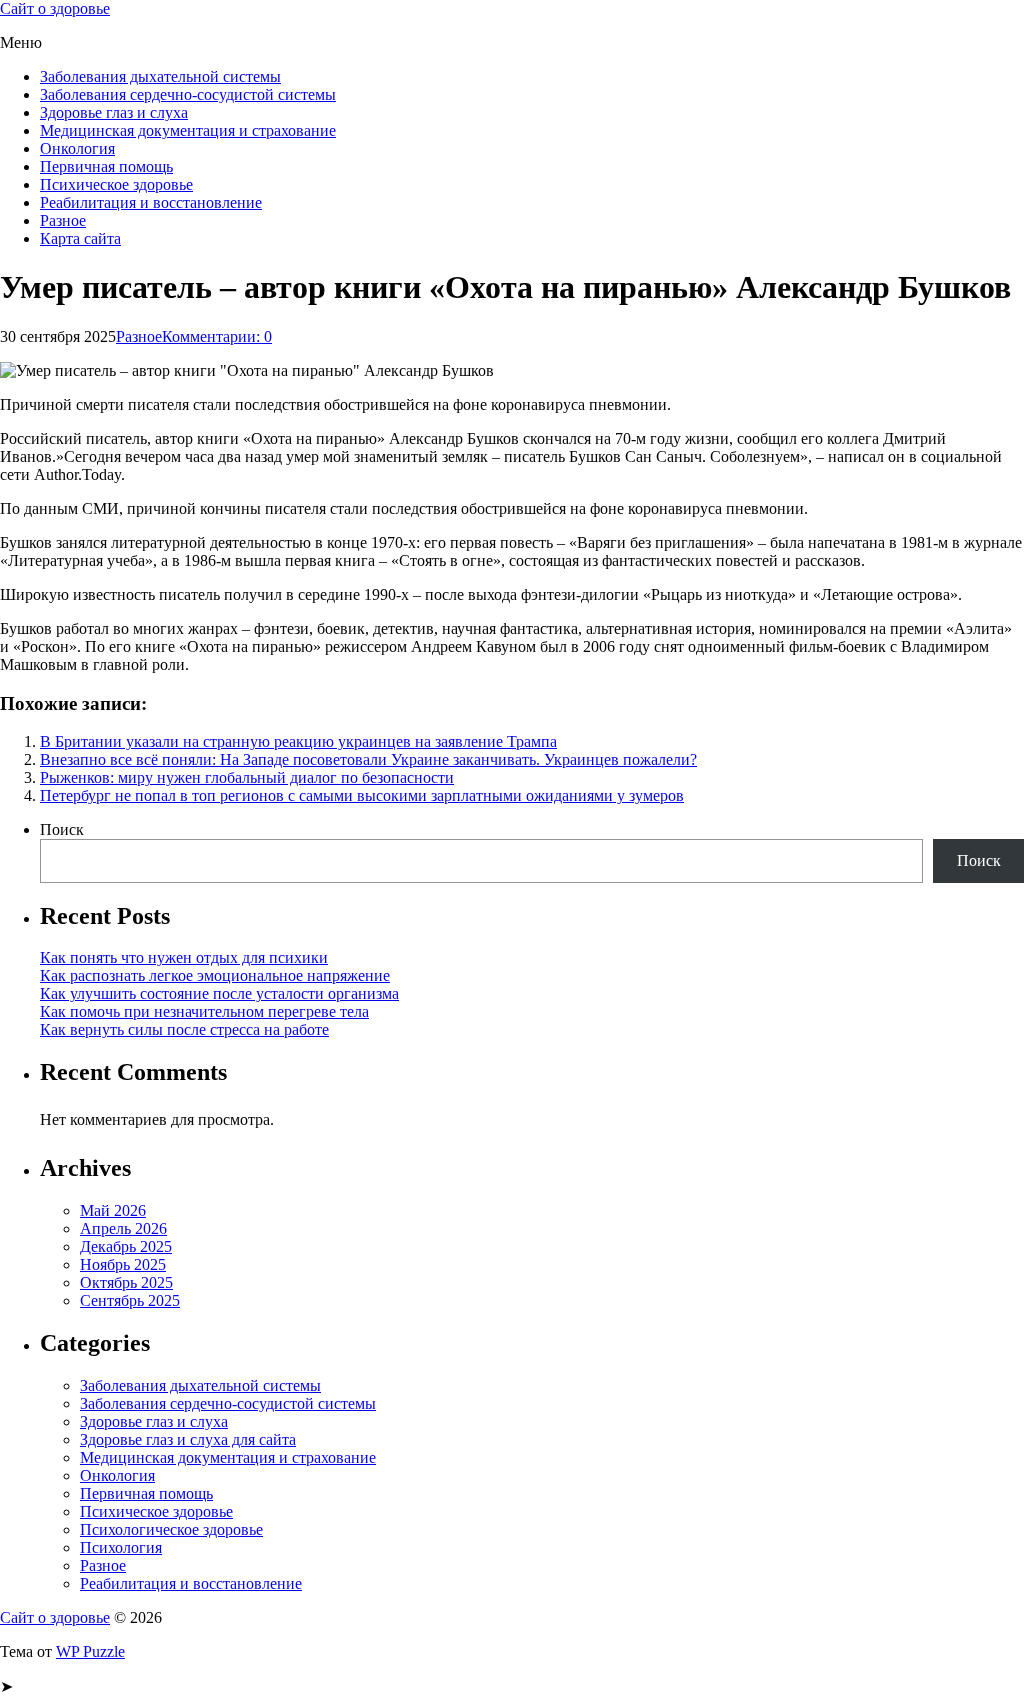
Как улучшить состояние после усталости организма (219, 993)
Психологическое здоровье (171, 1529)
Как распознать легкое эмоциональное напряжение (215, 975)
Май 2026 (113, 1210)
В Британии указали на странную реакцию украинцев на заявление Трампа (298, 741)
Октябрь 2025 (126, 1282)
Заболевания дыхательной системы (160, 76)
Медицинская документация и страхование (188, 130)
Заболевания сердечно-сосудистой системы (188, 94)
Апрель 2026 (123, 1228)
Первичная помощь (106, 166)
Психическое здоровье (116, 184)
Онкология (77, 148)
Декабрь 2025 (126, 1246)
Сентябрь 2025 (130, 1300)
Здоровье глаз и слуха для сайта (188, 1439)
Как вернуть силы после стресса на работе (184, 1029)
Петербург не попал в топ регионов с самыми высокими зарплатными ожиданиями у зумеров (362, 795)
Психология (121, 1547)
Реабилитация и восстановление (151, 202)
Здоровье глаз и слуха (114, 112)
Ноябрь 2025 (123, 1264)
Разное (63, 220)
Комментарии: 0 (217, 336)
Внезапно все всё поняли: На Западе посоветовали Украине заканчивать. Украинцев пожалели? (368, 759)
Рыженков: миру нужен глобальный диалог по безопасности (247, 777)
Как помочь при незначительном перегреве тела (204, 1011)
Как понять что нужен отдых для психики (184, 957)
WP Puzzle (90, 1651)
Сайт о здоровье (55, 8)
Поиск (62, 829)
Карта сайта (80, 238)
